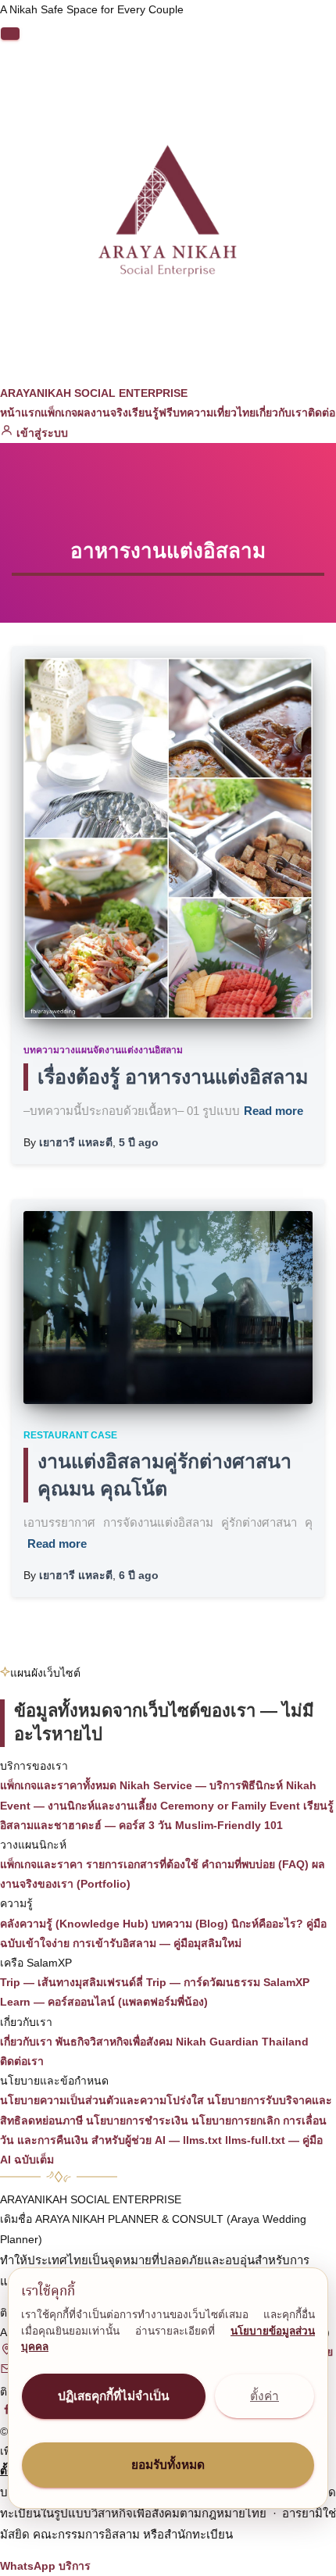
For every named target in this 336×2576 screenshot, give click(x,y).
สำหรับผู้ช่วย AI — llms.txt (157, 2140)
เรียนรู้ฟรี (150, 413)
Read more (273, 1111)
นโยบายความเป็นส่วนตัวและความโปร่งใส (102, 2100)
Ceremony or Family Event (230, 1806)
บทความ (193, 413)
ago (139, 1142)
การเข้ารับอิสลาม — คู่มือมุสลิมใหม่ (157, 1943)
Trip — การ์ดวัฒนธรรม (203, 1982)
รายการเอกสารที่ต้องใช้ (142, 1864)
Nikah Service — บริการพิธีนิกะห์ (201, 1785)
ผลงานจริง (103, 413)
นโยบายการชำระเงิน (137, 2120)
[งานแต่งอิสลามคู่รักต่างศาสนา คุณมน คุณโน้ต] (168, 1308)
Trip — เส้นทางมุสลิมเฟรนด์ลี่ (71, 1982)
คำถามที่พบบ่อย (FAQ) (255, 1864)
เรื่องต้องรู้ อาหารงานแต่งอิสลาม (173, 1077)
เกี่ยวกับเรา (282, 413)
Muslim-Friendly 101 (229, 1825)
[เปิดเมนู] (10, 34)
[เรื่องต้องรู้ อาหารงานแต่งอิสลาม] (168, 838)
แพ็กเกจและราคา (41, 1864)
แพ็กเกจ (59, 413)
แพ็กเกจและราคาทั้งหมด (58, 1785)
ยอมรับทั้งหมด (168, 2465)
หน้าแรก (20, 413)
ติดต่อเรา (22, 2061)
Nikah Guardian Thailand (242, 2042)
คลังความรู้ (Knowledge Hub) (74, 1924)
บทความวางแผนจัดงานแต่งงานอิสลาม (103, 1050)
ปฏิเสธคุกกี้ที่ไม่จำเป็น (114, 2396)
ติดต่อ (322, 413)
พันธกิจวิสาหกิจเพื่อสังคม (114, 2042)
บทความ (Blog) (190, 1924)
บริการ (75, 2566)
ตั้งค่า (265, 2396)
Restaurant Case (70, 1435)
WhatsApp (28, 2566)
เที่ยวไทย (234, 413)
